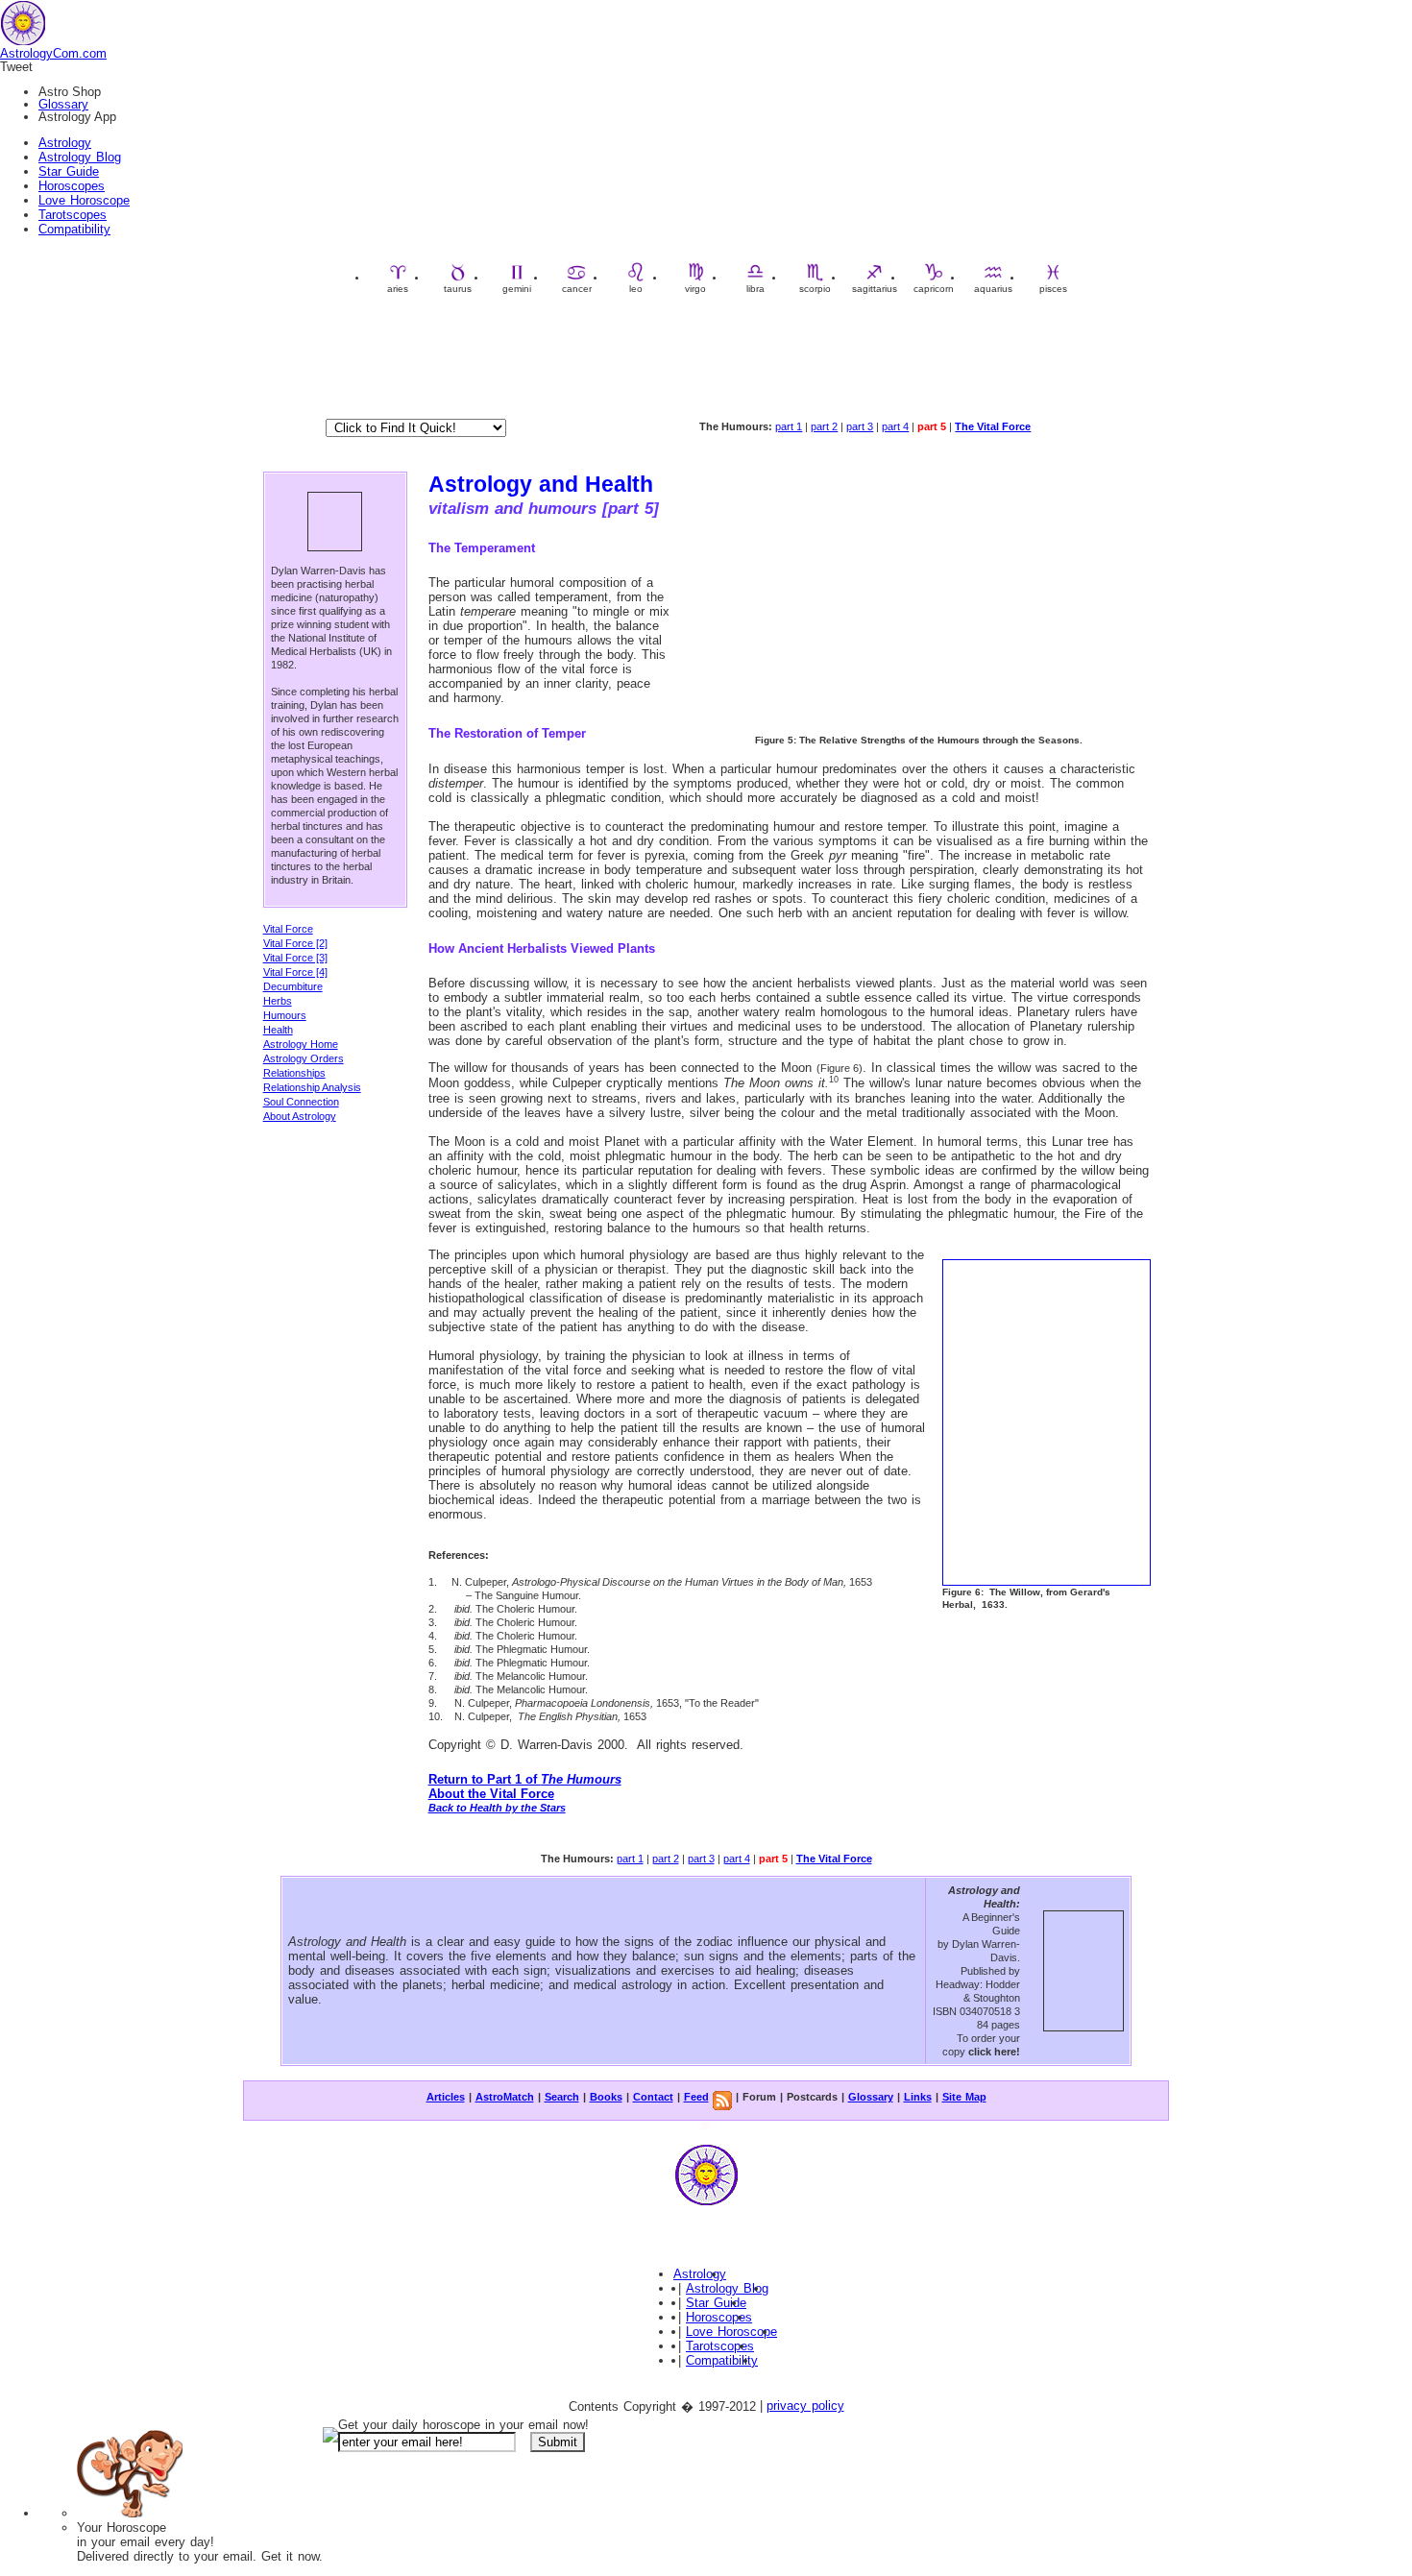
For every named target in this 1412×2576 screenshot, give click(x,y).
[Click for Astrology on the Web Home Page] (706, 2205)
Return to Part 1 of (525, 1779)
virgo (695, 289)
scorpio (815, 289)
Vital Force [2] (295, 943)
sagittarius (875, 289)
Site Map (964, 2097)
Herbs (278, 1001)
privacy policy (805, 2406)
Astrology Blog (80, 157)
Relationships (294, 1073)
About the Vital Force (491, 1794)
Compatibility (74, 229)
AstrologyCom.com (53, 53)
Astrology (65, 143)
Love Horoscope (84, 200)
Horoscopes (72, 186)
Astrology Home (301, 1044)
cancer (577, 289)
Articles (446, 2097)
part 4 (895, 426)
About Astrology (300, 1116)
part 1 (789, 426)
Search (562, 2097)
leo (636, 289)
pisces (1053, 289)
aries (398, 289)
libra (755, 289)
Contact (653, 2097)
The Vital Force (993, 426)
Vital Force (288, 929)
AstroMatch (505, 2097)
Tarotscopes (73, 215)
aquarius (993, 289)
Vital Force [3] (295, 958)
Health (278, 1030)
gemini (517, 289)
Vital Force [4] (295, 972)
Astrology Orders (304, 1058)
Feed (696, 2097)
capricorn (934, 289)
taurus (458, 289)
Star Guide (69, 171)
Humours (285, 1015)
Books (606, 2097)
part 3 (860, 426)
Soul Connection (301, 1102)
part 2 (824, 426)
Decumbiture (293, 986)
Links (918, 2097)
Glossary (63, 104)
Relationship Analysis (312, 1087)
